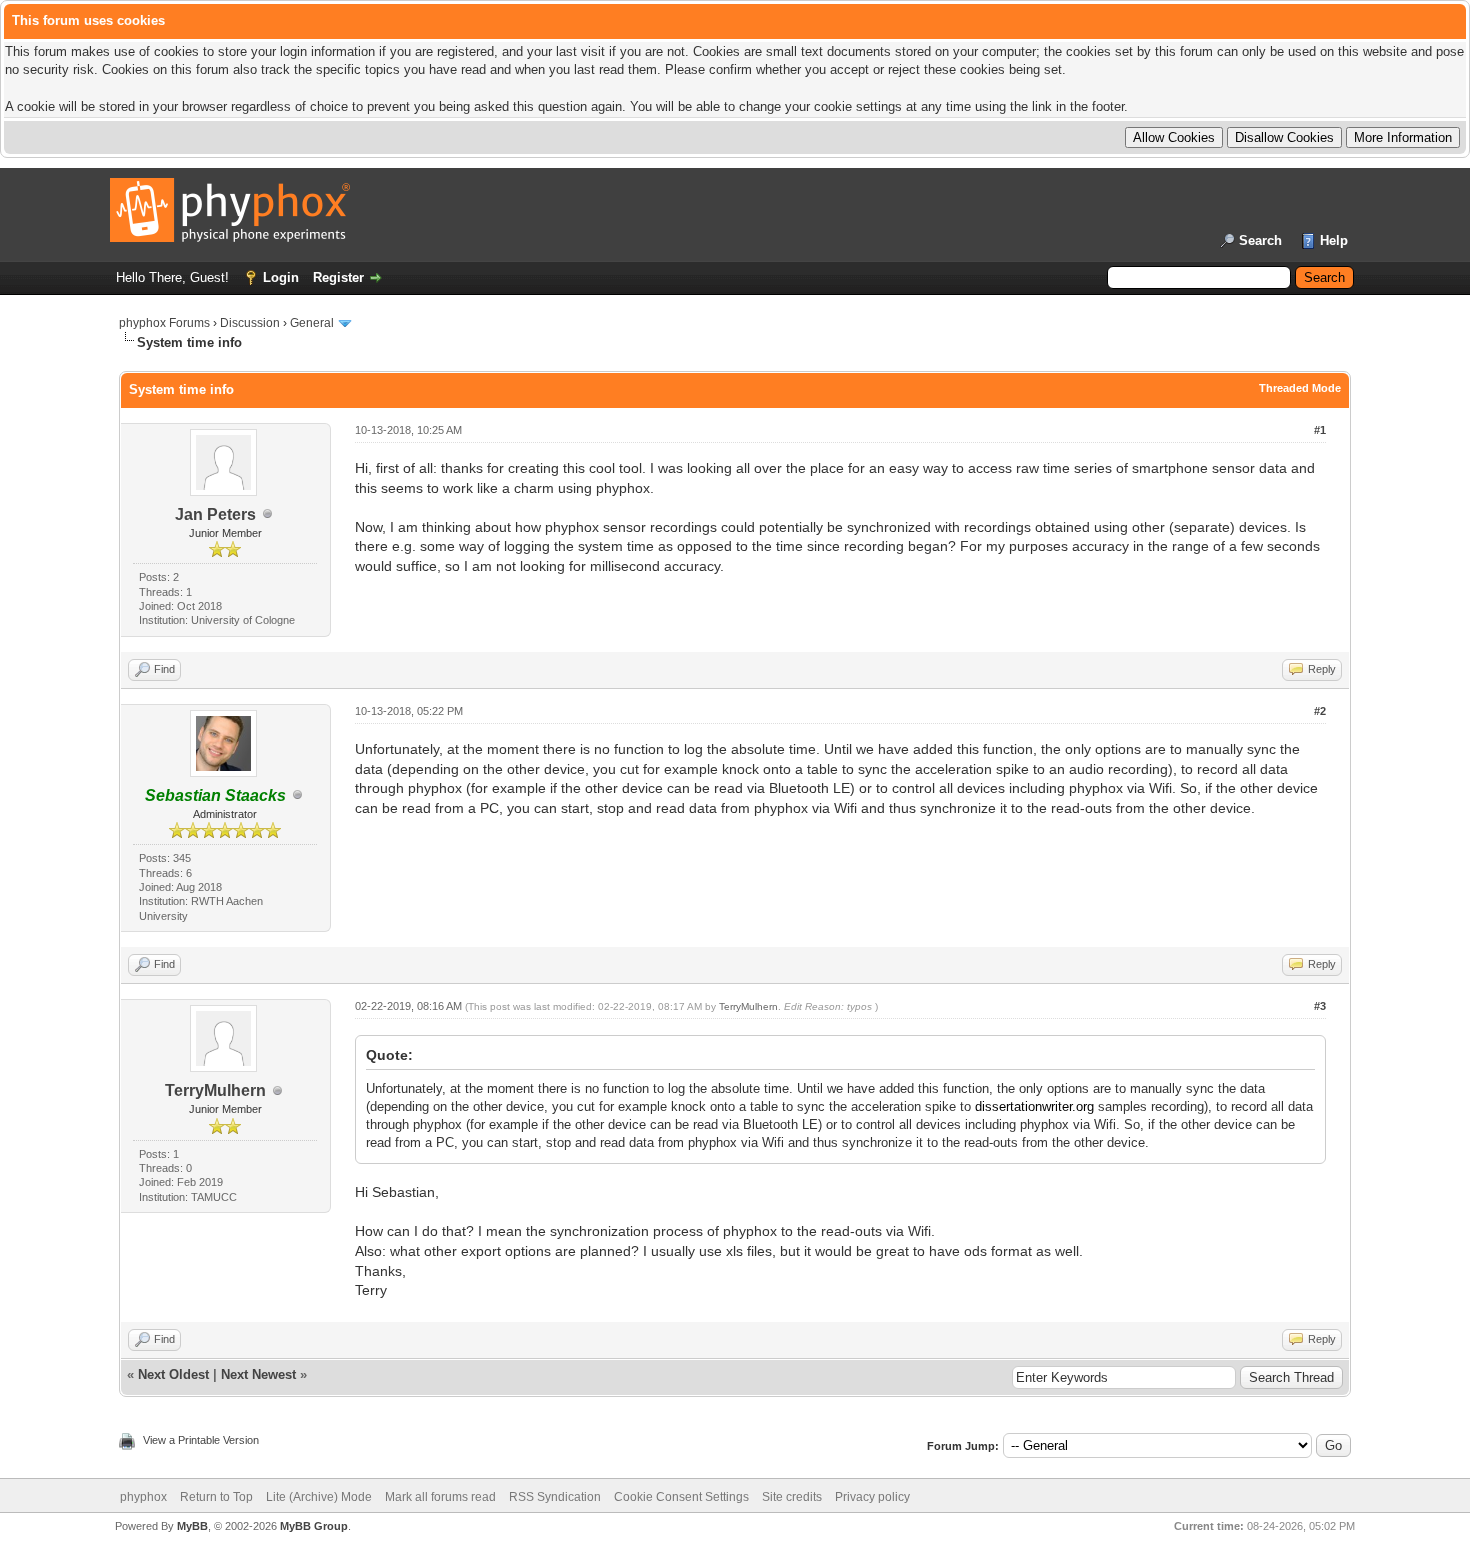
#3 (1320, 1006)
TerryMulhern (215, 1090)
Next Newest (258, 1374)
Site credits (792, 1497)
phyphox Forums (164, 323)
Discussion (250, 323)
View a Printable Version (201, 1440)
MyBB (192, 1526)
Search (1260, 240)
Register (338, 277)
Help (1334, 240)
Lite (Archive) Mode (319, 1497)
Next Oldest (173, 1374)
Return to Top (216, 1497)
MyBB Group (314, 1526)
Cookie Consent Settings (681, 1497)
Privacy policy (872, 1497)
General (312, 323)
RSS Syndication (555, 1497)
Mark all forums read (440, 1497)
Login (281, 277)
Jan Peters (215, 514)
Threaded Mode (1300, 388)
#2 (1320, 711)
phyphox (143, 1497)
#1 (1320, 430)
